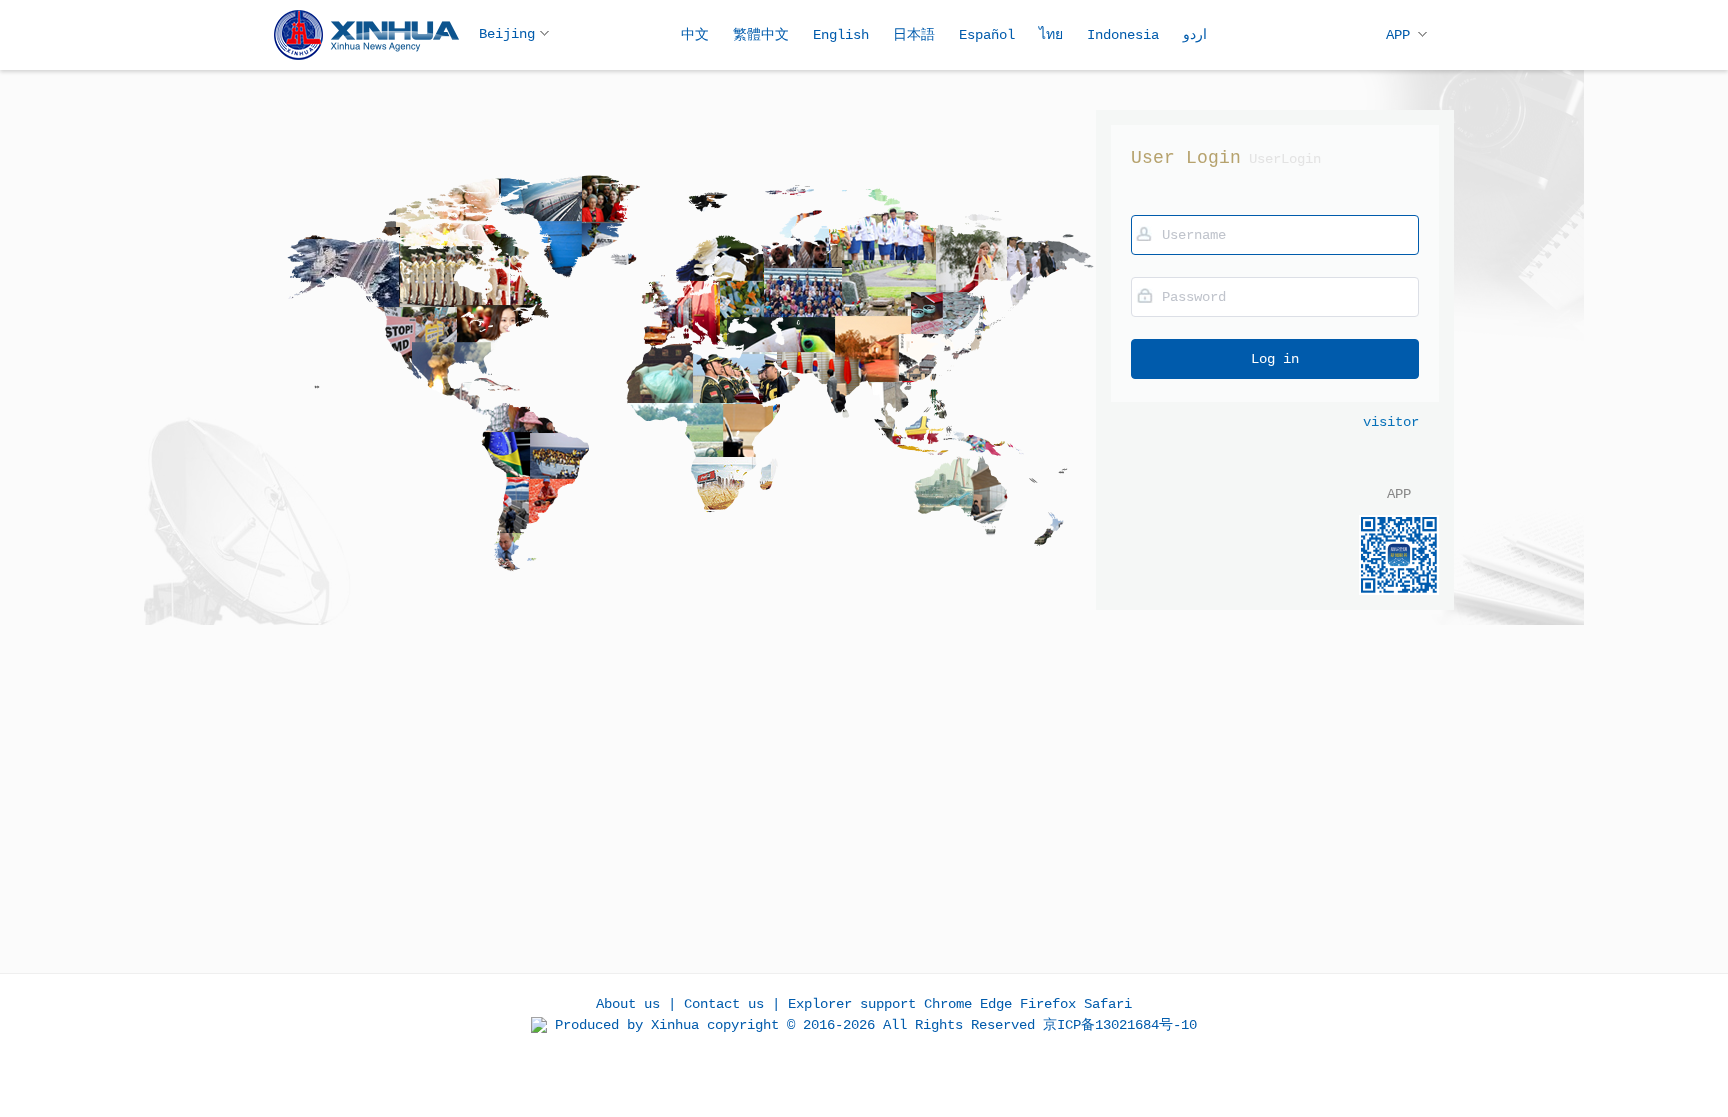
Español (987, 35)
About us (628, 1004)
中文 (695, 35)
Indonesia (1123, 35)
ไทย (1051, 35)
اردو (1195, 35)
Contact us (724, 1004)
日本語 (914, 35)
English (841, 35)
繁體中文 (761, 35)
